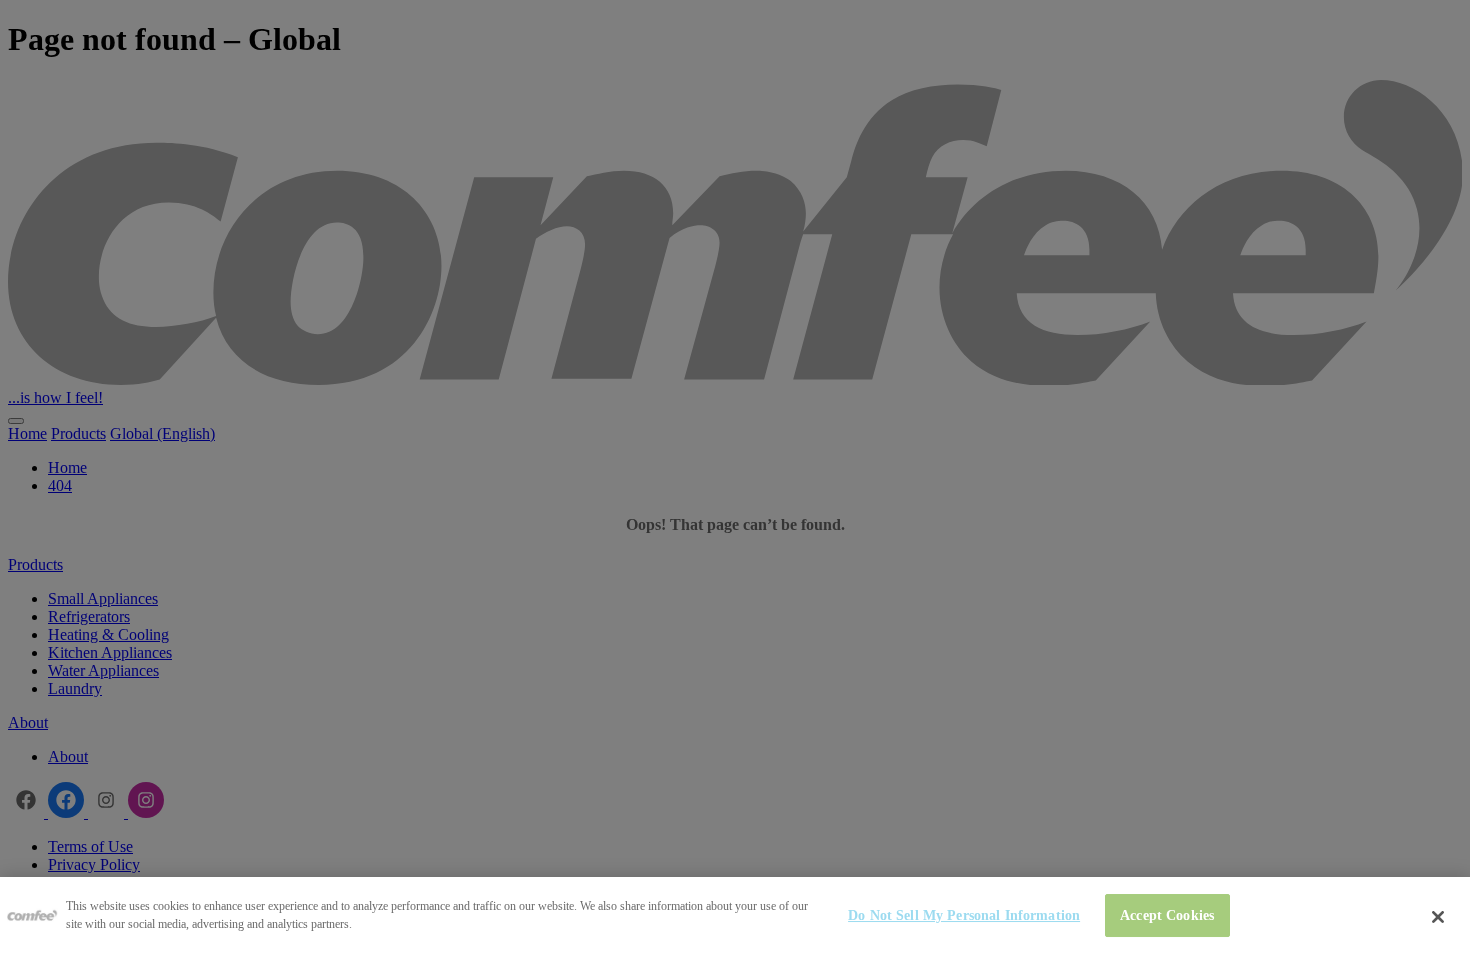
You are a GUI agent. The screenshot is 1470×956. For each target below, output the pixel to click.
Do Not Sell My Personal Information (964, 915)
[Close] (1438, 917)
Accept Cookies (1167, 915)
